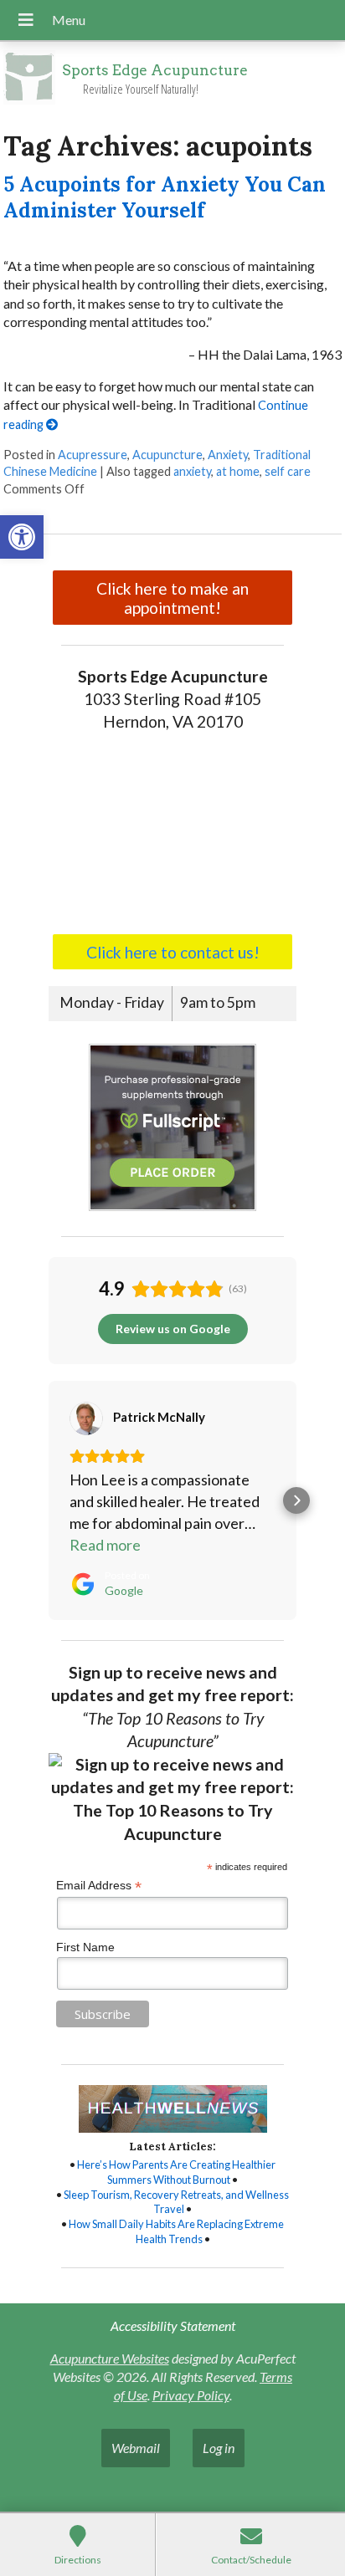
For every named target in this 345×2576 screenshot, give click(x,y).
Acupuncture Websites (110, 2358)
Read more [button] (105, 1545)
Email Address (99, 1886)
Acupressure (93, 455)
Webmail (136, 2448)
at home (238, 471)
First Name (85, 1947)
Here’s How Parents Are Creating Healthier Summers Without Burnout (176, 2172)
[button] (22, 537)
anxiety (192, 471)
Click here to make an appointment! (172, 598)
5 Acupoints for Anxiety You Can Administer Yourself (165, 197)
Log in (219, 2448)
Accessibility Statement (173, 2326)
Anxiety (228, 455)
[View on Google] (86, 1418)
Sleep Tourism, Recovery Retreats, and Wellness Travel (176, 2202)
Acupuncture (167, 455)
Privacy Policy (191, 2395)
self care (288, 471)
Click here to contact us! (173, 952)
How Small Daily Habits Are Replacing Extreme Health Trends (176, 2231)
